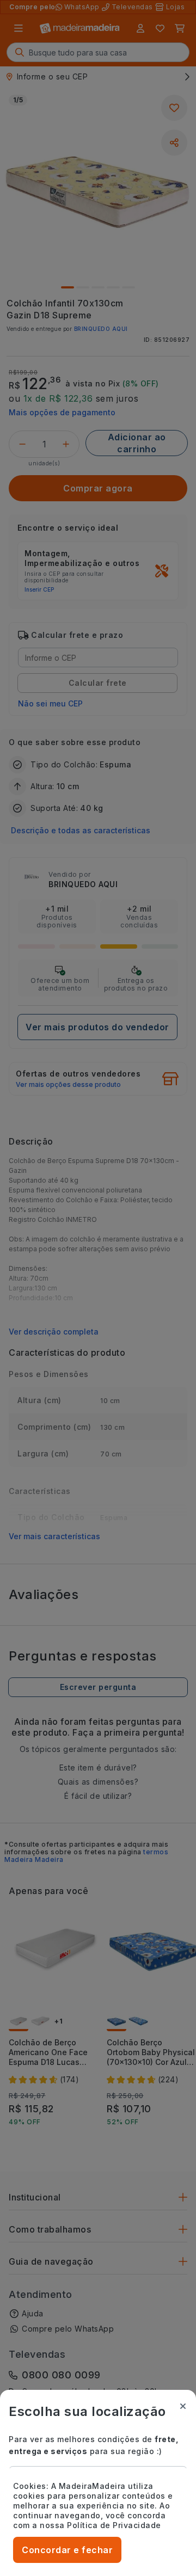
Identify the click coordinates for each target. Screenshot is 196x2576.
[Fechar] (183, 2406)
